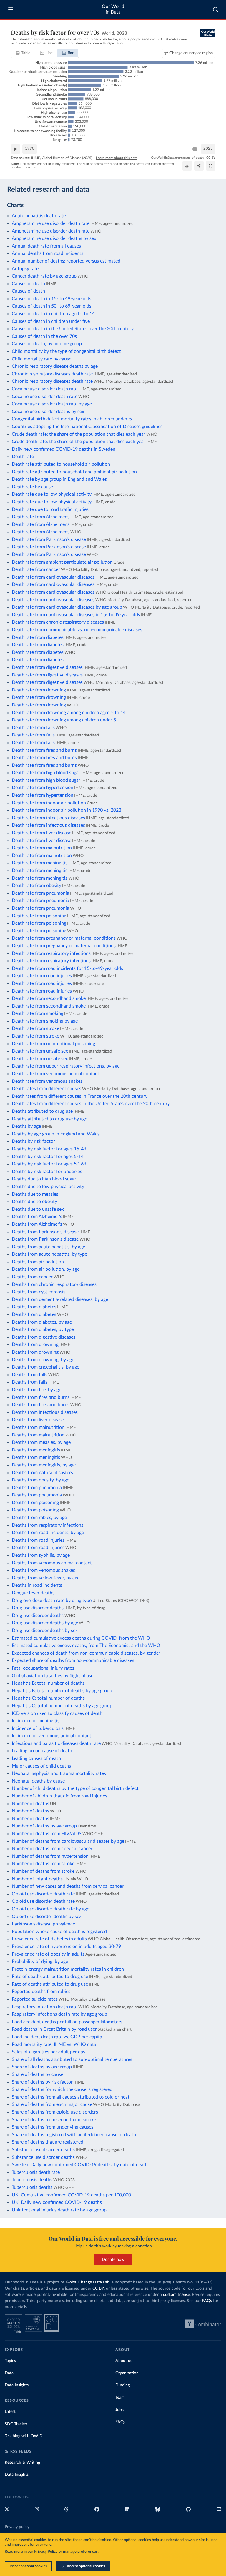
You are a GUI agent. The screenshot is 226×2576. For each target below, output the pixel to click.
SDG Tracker (16, 2424)
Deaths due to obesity (34, 1202)
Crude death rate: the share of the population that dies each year (79, 434)
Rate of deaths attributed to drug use (50, 1977)
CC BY (211, 158)
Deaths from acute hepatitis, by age (48, 1247)
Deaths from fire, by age (36, 1390)
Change (191, 53)
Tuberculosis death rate (36, 2172)
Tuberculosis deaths (32, 2180)
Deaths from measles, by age (41, 1442)
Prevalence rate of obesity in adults (48, 1954)
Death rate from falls (33, 728)
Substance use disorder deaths (43, 2150)
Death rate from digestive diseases (47, 667)
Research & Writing (22, 2463)
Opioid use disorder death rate (43, 1894)
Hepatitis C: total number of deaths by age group (62, 1706)
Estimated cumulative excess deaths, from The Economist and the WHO (86, 1646)
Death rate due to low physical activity (52, 494)
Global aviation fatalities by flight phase (53, 1676)
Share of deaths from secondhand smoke (54, 2120)
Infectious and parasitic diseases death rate (56, 1743)
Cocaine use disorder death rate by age (52, 404)
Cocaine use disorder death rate (45, 389)
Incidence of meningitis (36, 1721)
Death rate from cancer (36, 569)
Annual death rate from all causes (46, 246)
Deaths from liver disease (38, 1420)
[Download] (187, 166)
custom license (176, 2295)
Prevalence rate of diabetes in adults (49, 1939)
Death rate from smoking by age (45, 1021)
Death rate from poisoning (39, 916)
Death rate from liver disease (41, 833)
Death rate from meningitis (40, 863)
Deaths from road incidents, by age (48, 1533)
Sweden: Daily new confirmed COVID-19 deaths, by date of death (80, 2165)
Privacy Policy (46, 2552)
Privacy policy (17, 2527)
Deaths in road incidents (37, 1585)
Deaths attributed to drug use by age (49, 1119)
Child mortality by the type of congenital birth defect (66, 351)
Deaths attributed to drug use (42, 1111)
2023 (208, 149)
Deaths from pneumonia (37, 1488)
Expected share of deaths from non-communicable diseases (73, 1660)
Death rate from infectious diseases (48, 818)
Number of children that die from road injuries (59, 1796)
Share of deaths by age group (42, 2067)
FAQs (207, 2301)
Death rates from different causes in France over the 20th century (80, 1096)
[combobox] (216, 9)
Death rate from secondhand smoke (49, 998)
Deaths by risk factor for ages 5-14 (48, 1157)
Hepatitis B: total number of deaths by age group (62, 1691)
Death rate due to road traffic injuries (50, 509)
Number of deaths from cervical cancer (52, 1849)
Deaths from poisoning (35, 1503)
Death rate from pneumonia (40, 893)
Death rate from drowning (39, 690)
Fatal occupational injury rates (43, 1668)
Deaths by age (26, 1126)
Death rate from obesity (36, 886)
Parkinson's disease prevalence (43, 1924)
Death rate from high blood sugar (46, 773)
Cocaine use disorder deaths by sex (48, 412)
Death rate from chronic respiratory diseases (58, 622)
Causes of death (28, 284)
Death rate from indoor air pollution (49, 803)
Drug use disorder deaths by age (45, 1623)
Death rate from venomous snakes (47, 1081)
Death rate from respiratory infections (51, 953)
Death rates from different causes (46, 1089)
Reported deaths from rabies (41, 1992)
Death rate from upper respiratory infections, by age (66, 1066)
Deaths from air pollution (38, 1262)
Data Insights (17, 2385)
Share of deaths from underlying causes (53, 2127)
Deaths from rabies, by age (39, 1518)
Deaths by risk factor (33, 1141)
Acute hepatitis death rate (39, 216)
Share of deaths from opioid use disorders (55, 2112)
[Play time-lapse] (16, 149)
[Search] (216, 9)
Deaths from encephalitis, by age (45, 1367)
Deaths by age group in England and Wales (56, 1134)
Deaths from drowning (35, 1344)
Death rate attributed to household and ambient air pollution (74, 472)
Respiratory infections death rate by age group (59, 2014)
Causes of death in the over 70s (44, 336)
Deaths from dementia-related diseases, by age (60, 1299)
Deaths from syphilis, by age (41, 1555)
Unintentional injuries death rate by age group (59, 2210)
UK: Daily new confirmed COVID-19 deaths (57, 2202)
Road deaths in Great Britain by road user (54, 2029)
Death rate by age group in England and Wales (59, 479)
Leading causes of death (36, 1758)
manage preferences (80, 2552)
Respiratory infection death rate (45, 2007)
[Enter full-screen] (211, 166)
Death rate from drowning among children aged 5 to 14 (69, 713)
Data (9, 2373)
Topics (10, 2361)
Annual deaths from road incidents (48, 253)
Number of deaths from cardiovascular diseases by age (68, 1841)
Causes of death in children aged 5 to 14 (53, 314)
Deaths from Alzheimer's (37, 1217)
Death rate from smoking (38, 1013)
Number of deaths (30, 1804)
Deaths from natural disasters (42, 1473)
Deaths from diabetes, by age (42, 1322)
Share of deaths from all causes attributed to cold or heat (71, 2097)
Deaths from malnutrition (38, 1427)
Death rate (23, 457)
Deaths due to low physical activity (48, 1187)
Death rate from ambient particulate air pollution (62, 562)
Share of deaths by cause (38, 2074)
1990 (30, 149)
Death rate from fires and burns (44, 750)
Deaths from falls (30, 1375)
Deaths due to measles (35, 1194)
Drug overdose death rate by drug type (52, 1601)
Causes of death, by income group (47, 344)
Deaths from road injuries (38, 1540)
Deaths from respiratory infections (48, 1525)
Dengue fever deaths (33, 1593)
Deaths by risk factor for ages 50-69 (49, 1164)
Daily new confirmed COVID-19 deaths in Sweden (64, 449)
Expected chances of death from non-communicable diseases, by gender (86, 1653)
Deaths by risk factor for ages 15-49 (49, 1149)
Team (120, 2398)
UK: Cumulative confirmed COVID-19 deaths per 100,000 (71, 2195)
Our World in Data (113, 9)
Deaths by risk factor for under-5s (47, 1172)
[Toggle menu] (11, 9)
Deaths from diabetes (34, 1307)
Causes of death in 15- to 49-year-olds (51, 299)
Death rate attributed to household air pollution (61, 464)
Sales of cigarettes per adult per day (49, 2052)
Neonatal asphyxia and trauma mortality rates (59, 1773)
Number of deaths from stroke (43, 1864)
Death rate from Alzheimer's (41, 517)
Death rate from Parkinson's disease (49, 539)
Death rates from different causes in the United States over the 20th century (91, 1104)
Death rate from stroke (35, 1028)
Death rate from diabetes (38, 637)
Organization (127, 2373)
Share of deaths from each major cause (52, 2104)
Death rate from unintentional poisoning (53, 1044)
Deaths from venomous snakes (43, 1570)
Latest (10, 2412)
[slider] (195, 149)
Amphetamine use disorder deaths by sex (54, 238)
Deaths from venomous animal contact (52, 1563)
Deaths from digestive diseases (44, 1337)
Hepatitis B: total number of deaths (48, 1683)
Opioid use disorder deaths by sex (47, 1917)
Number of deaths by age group (44, 1826)
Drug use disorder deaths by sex (45, 1631)
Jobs (119, 2410)
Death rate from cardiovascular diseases (53, 577)
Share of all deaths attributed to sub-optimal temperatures (72, 2059)
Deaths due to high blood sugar (44, 1179)
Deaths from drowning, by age (43, 1360)
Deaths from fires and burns (41, 1397)
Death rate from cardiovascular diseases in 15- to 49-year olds (76, 615)
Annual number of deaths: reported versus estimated (66, 261)
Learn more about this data (117, 158)
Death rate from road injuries (42, 976)
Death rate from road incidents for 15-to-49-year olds (67, 968)
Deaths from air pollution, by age (46, 1269)
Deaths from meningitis (36, 1450)
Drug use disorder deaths (38, 1608)
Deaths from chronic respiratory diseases (54, 1284)
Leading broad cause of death (42, 1751)
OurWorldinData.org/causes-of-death (177, 158)
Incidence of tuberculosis (38, 1728)
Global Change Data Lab (88, 2282)
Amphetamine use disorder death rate (51, 223)
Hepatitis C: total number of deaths (48, 1698)
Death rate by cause (32, 487)
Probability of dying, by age (40, 1962)
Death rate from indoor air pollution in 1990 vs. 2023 (67, 810)
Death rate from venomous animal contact (55, 1074)
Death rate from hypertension (43, 788)
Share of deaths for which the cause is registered (62, 2089)
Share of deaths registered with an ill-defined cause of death (74, 2135)
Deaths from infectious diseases (45, 1412)
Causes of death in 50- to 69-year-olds (51, 306)
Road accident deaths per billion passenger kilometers (67, 2022)
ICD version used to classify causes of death (57, 1713)
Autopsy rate (25, 269)
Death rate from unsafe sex (40, 1051)
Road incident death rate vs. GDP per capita (57, 2037)
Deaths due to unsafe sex (38, 1209)
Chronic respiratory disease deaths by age (55, 366)
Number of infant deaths (37, 1879)
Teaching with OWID (24, 2436)
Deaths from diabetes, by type (43, 1329)
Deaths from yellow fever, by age (46, 1578)
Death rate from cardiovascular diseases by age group (67, 607)
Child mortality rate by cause (41, 359)
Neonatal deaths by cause (38, 1781)
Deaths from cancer (32, 1277)
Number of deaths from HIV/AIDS (47, 1834)
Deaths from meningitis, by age (44, 1465)
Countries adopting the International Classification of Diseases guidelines (87, 427)
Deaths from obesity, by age (40, 1480)
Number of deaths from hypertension (50, 1856)
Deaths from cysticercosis (39, 1292)
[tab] (23, 53)
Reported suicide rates (35, 1999)
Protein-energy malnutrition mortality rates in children (68, 1969)
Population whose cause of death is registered (59, 1932)
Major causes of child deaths (41, 1766)
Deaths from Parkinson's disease (45, 1232)
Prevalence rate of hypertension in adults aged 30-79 (66, 1947)
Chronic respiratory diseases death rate (52, 374)
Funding (123, 2385)
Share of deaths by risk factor (42, 2082)
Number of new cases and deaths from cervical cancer (68, 1886)
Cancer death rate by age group (44, 276)
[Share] (199, 166)
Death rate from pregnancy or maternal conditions (64, 938)
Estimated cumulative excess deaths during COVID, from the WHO (81, 1638)
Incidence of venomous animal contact (51, 1736)
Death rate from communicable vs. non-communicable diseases (77, 630)
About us (124, 2361)
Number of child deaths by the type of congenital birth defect (75, 1788)
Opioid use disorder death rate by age (50, 1909)
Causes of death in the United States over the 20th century (73, 329)
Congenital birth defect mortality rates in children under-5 (72, 419)
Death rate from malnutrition (42, 848)
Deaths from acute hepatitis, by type (49, 1254)
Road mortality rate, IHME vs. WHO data (54, 2044)
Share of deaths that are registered (48, 2142)
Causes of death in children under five (51, 321)
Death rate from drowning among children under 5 (64, 720)
